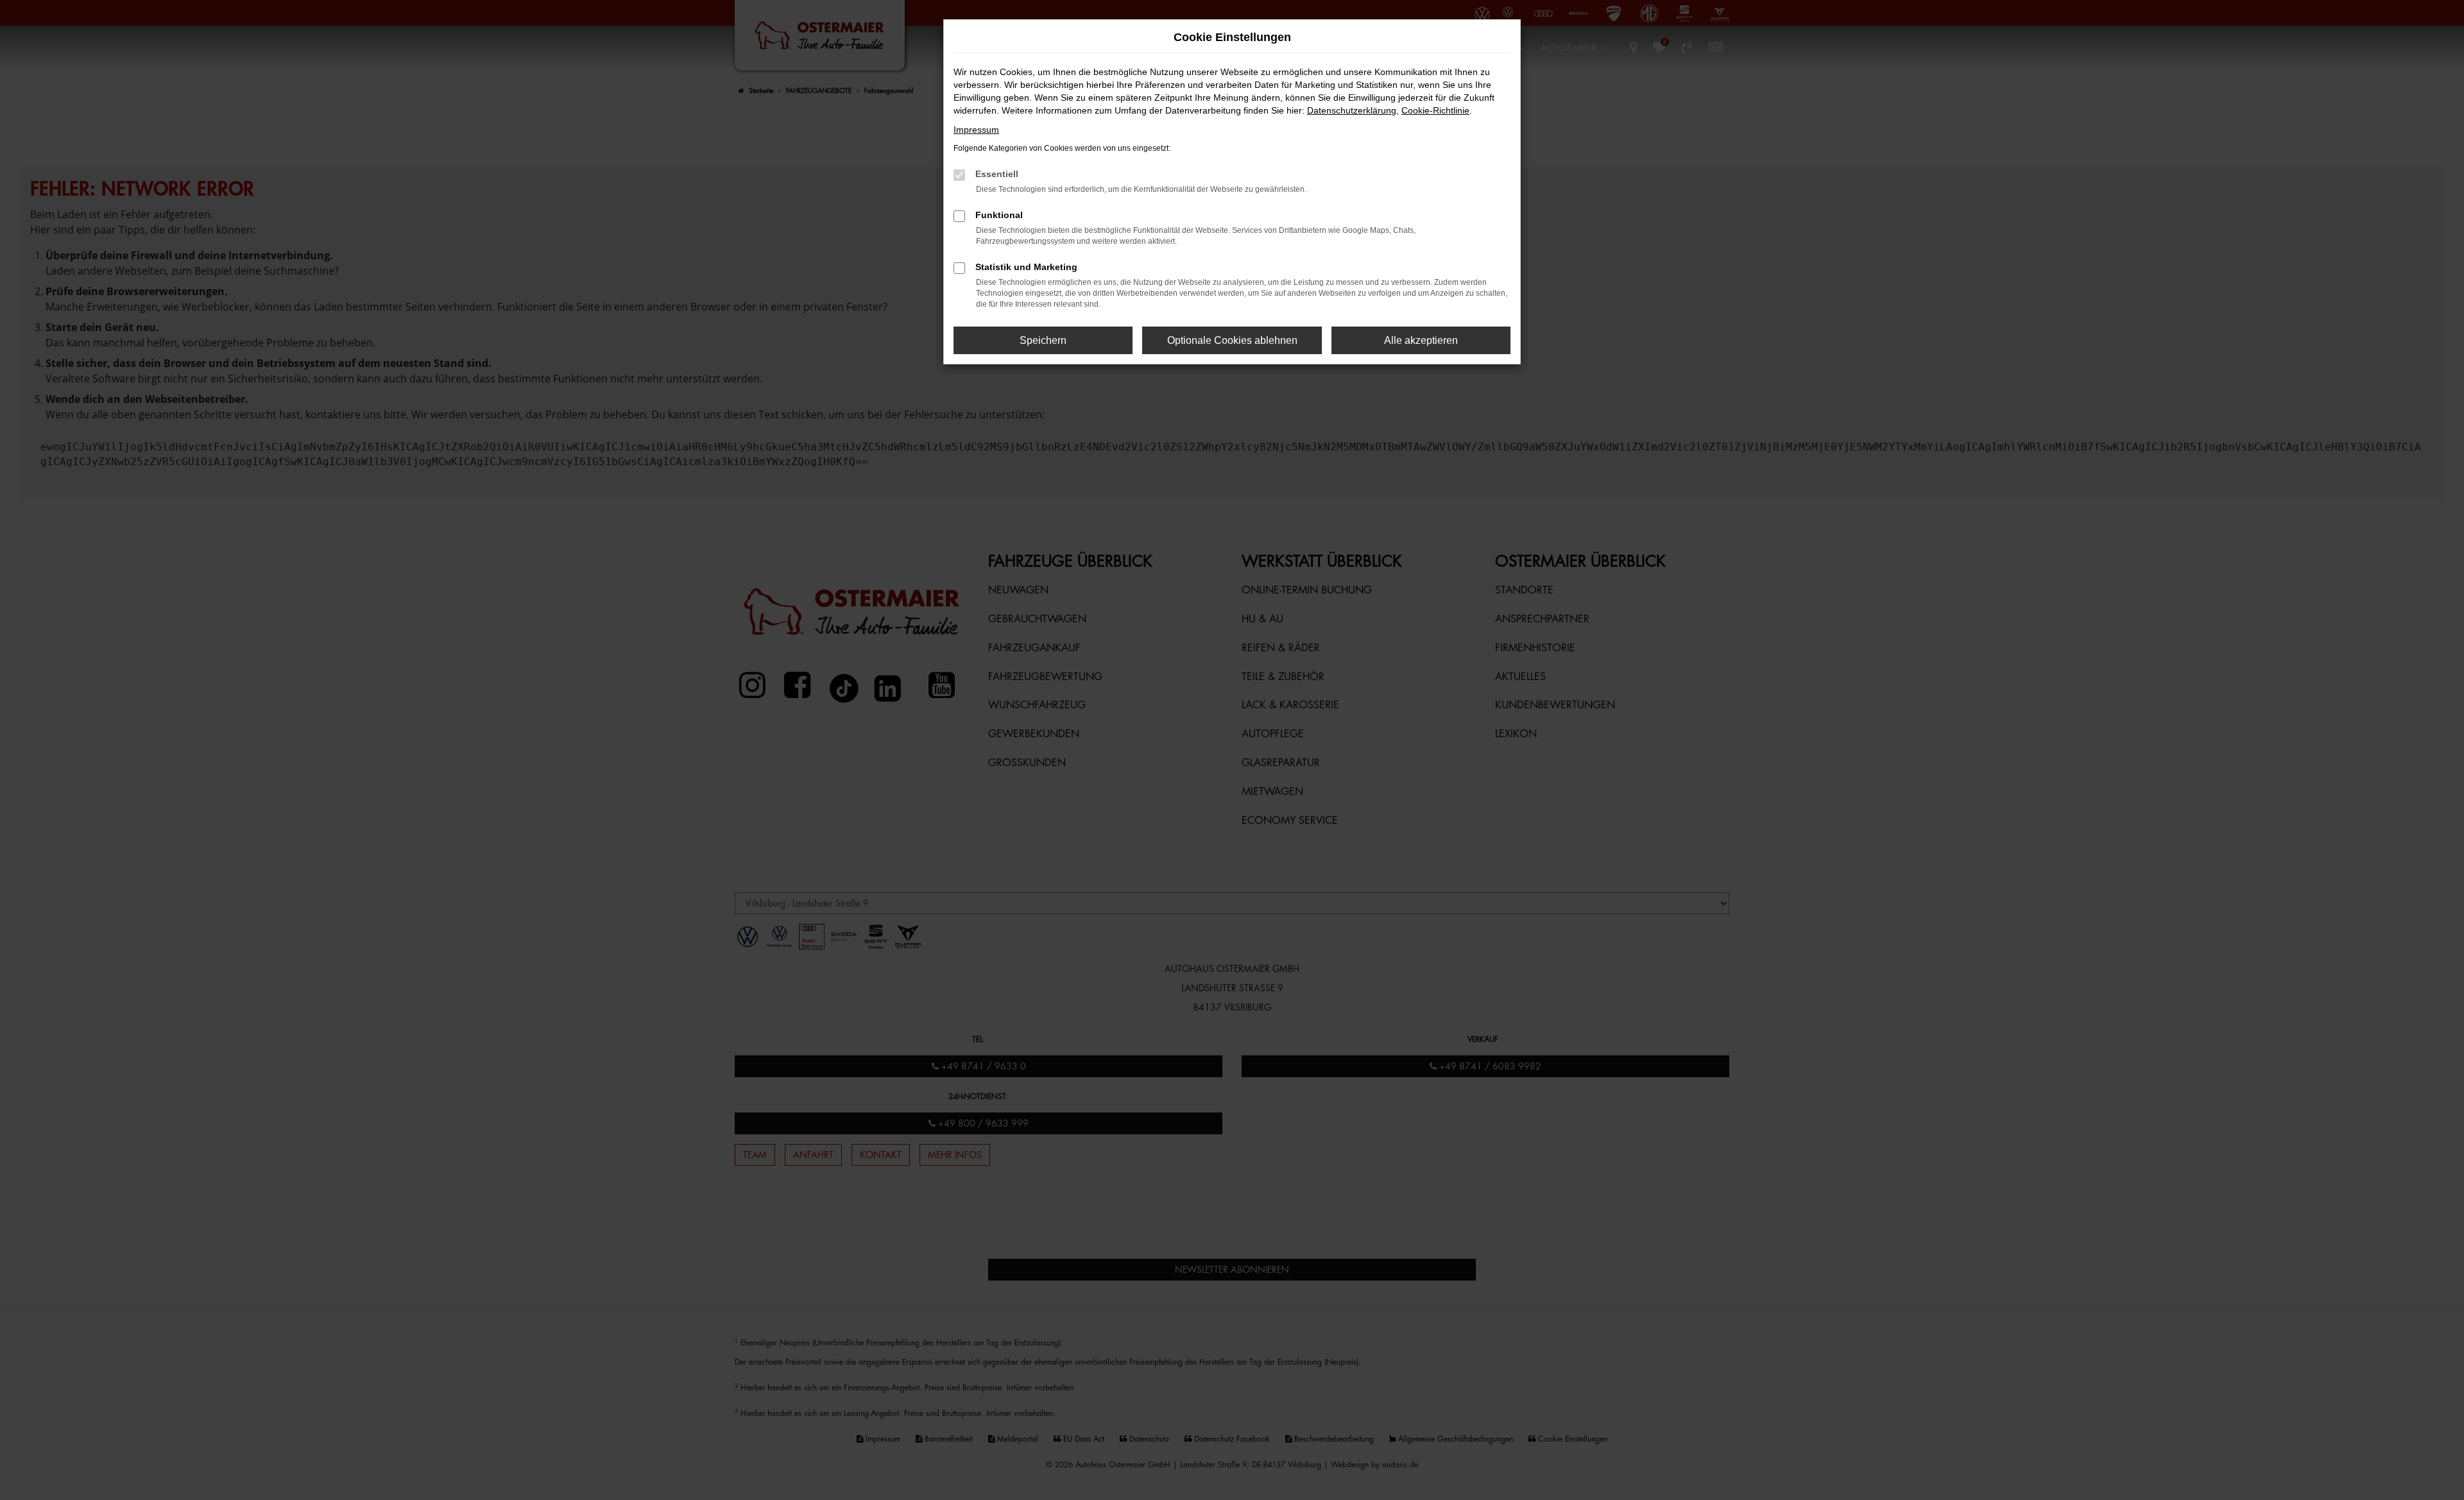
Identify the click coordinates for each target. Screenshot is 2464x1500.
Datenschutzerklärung (1352, 110)
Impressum (976, 130)
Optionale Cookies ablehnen (1232, 340)
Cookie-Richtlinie (1435, 110)
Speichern (1043, 340)
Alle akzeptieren (1421, 340)
